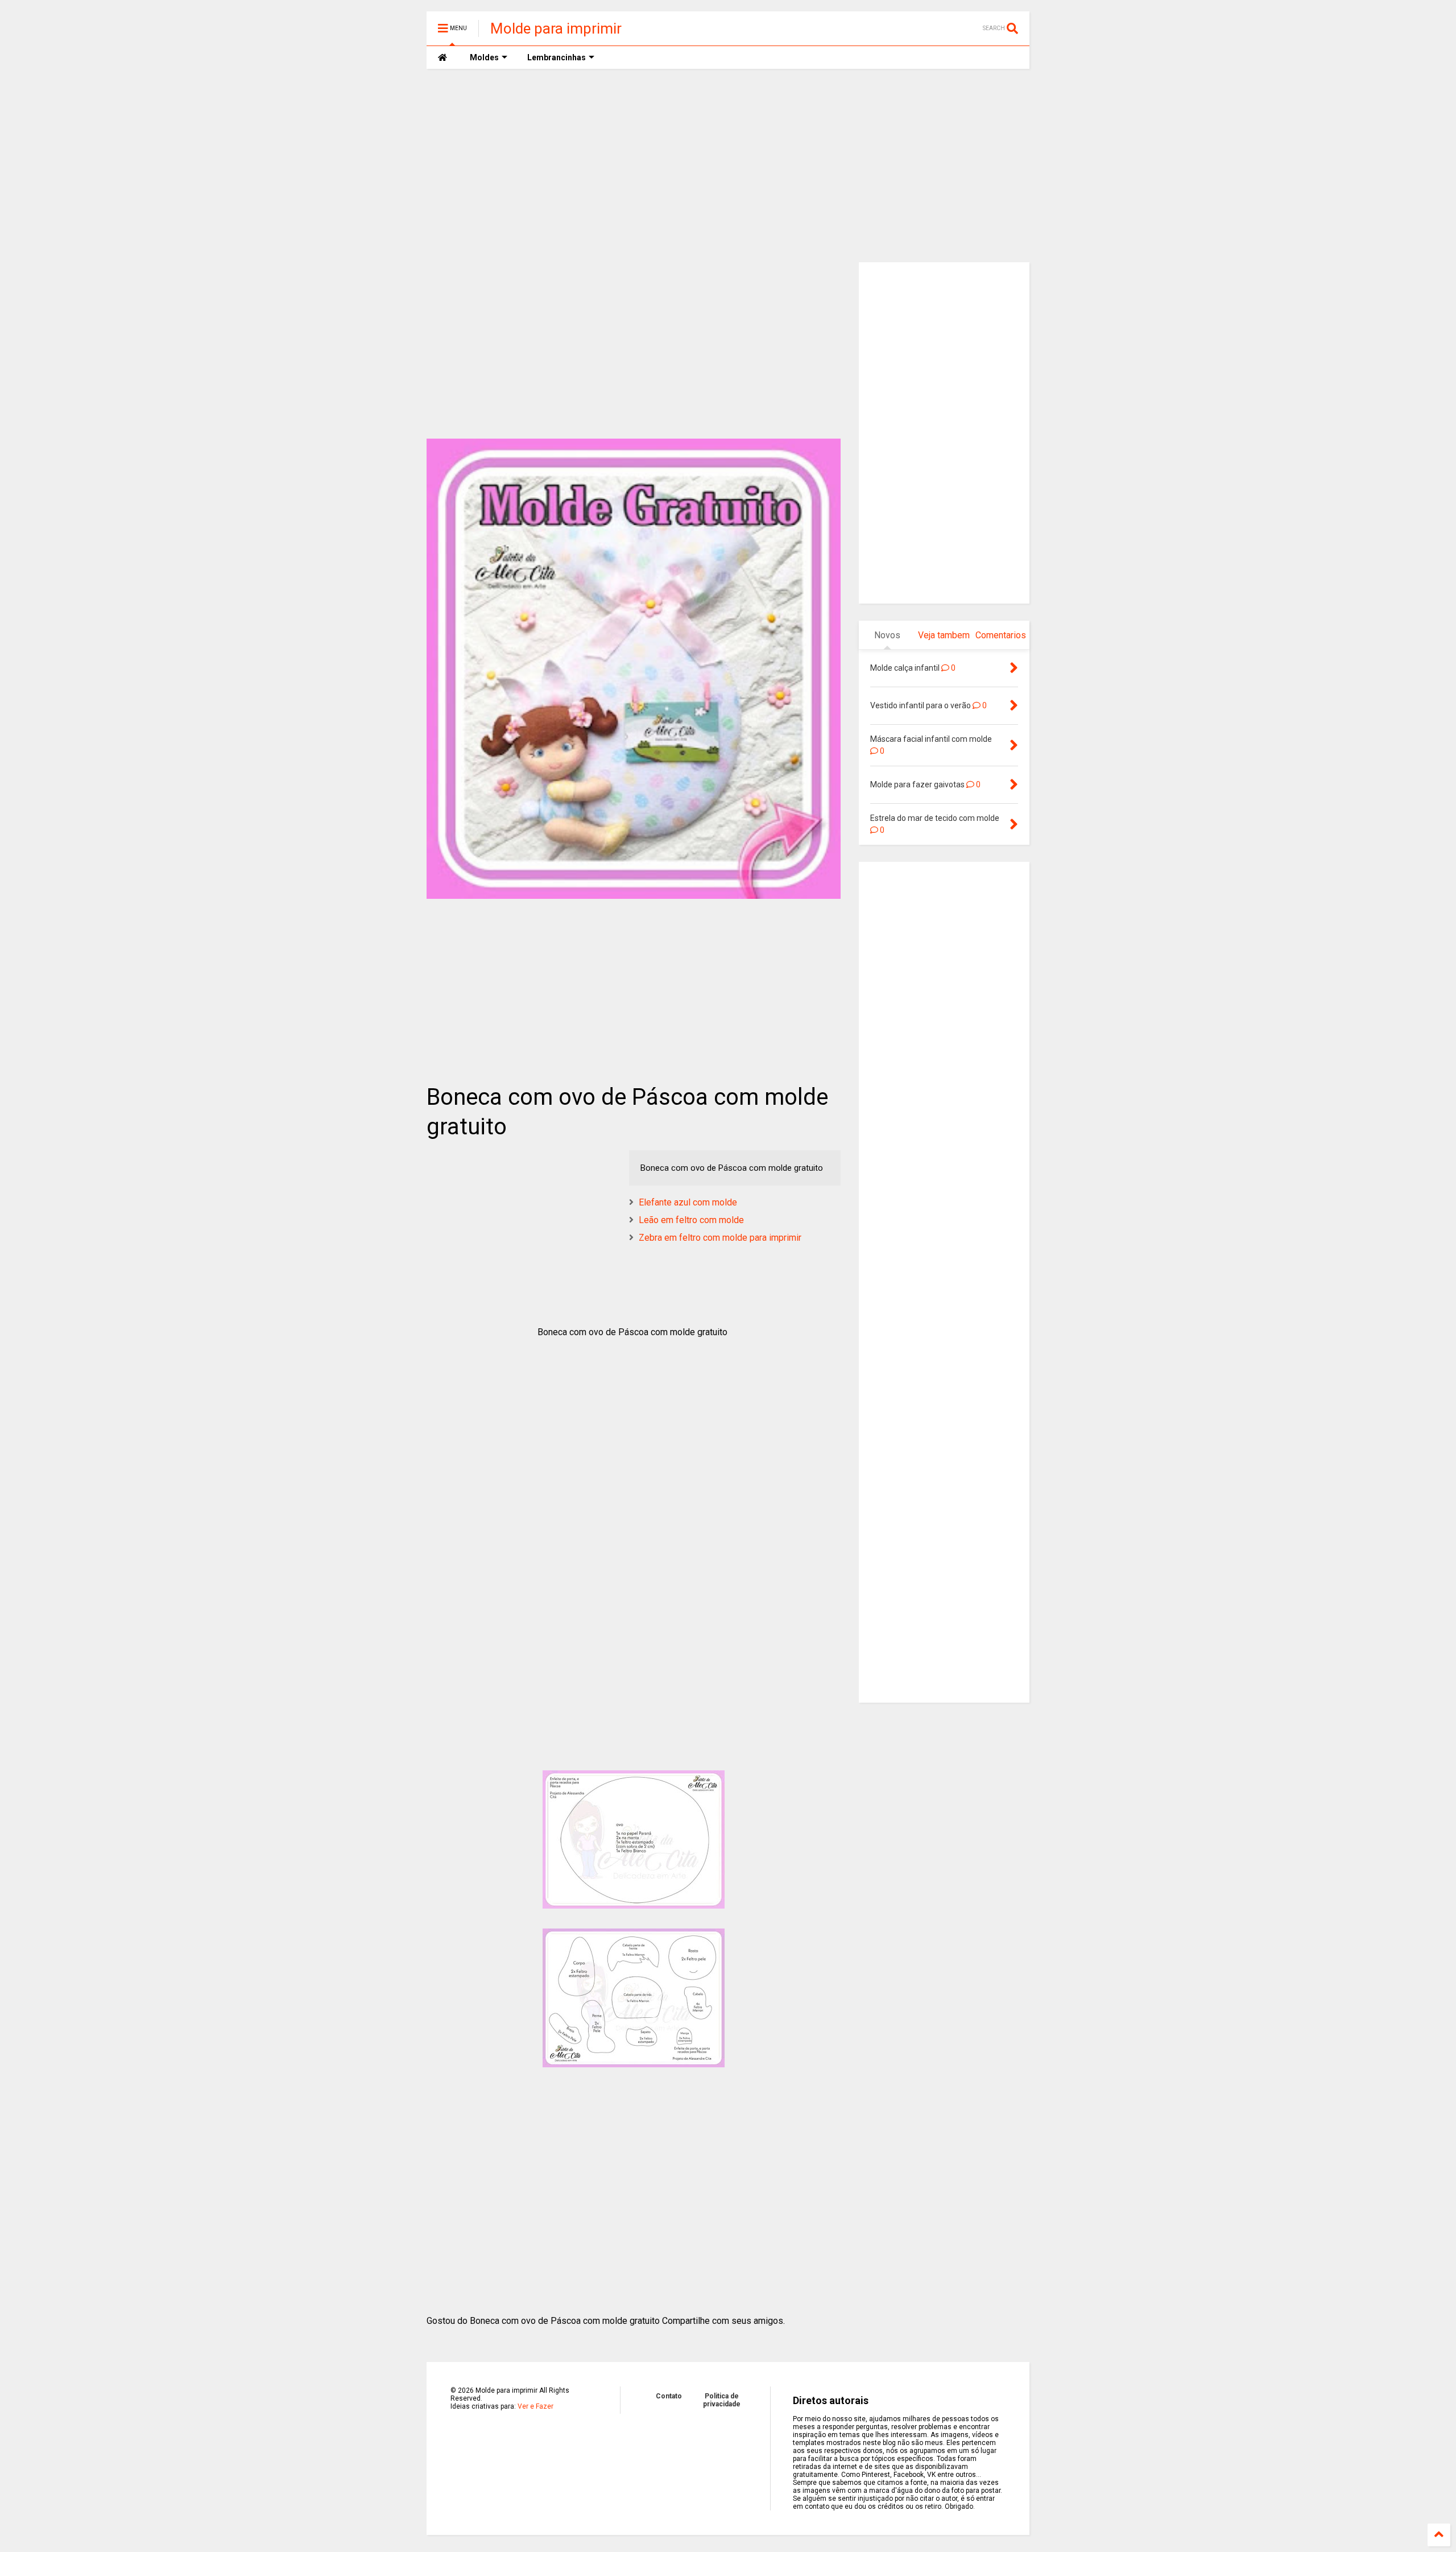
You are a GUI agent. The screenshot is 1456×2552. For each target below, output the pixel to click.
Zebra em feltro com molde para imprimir (720, 1238)
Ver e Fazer (535, 2406)
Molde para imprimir (556, 28)
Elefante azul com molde (688, 1202)
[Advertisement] (728, 166)
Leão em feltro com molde (691, 1220)
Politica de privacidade (722, 2400)
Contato (669, 2396)
